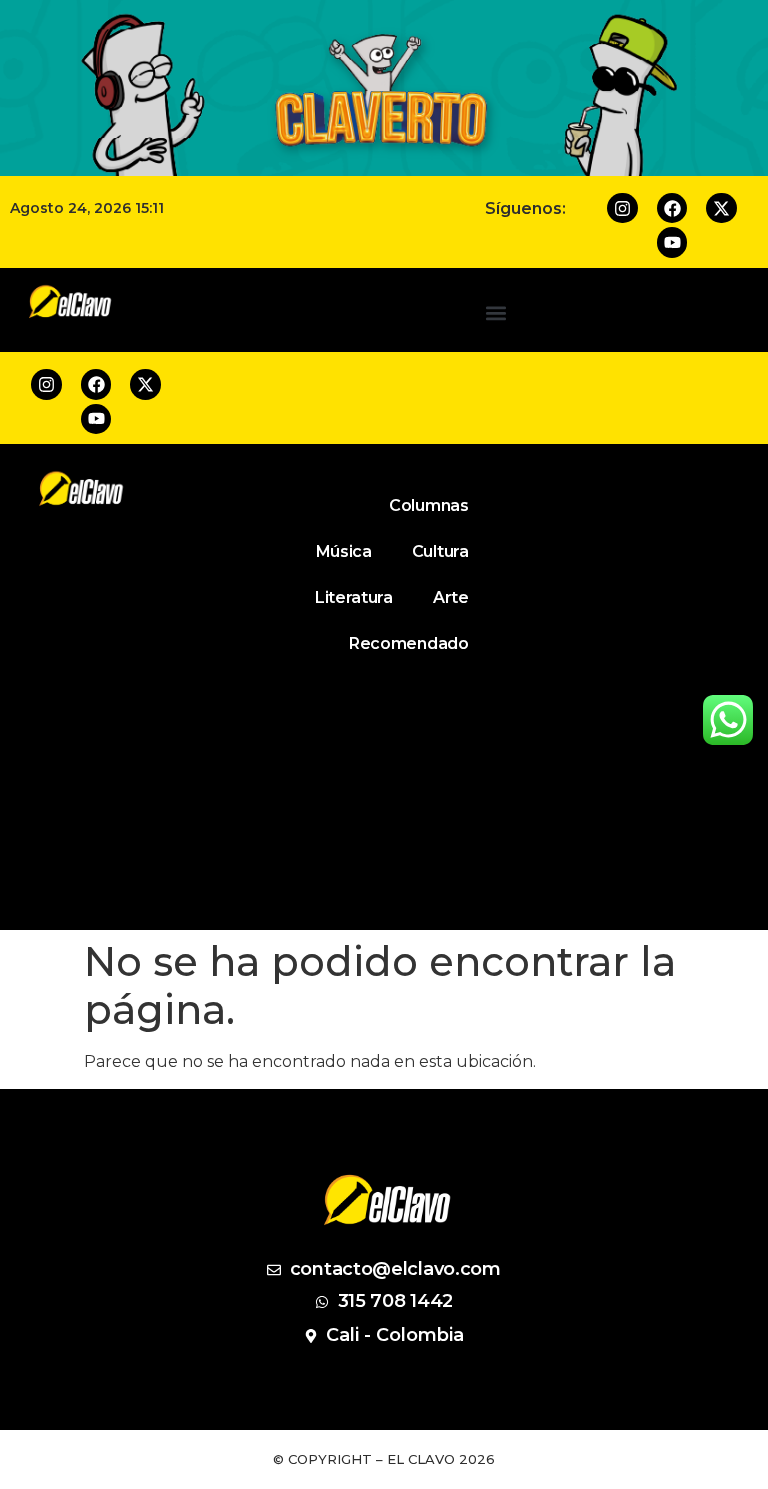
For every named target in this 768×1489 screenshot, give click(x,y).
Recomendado (409, 643)
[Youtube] (672, 242)
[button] (496, 313)
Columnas (429, 505)
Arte (451, 597)
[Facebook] (672, 208)
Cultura (440, 551)
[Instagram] (622, 208)
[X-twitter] (721, 208)
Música (344, 551)
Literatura (354, 597)
